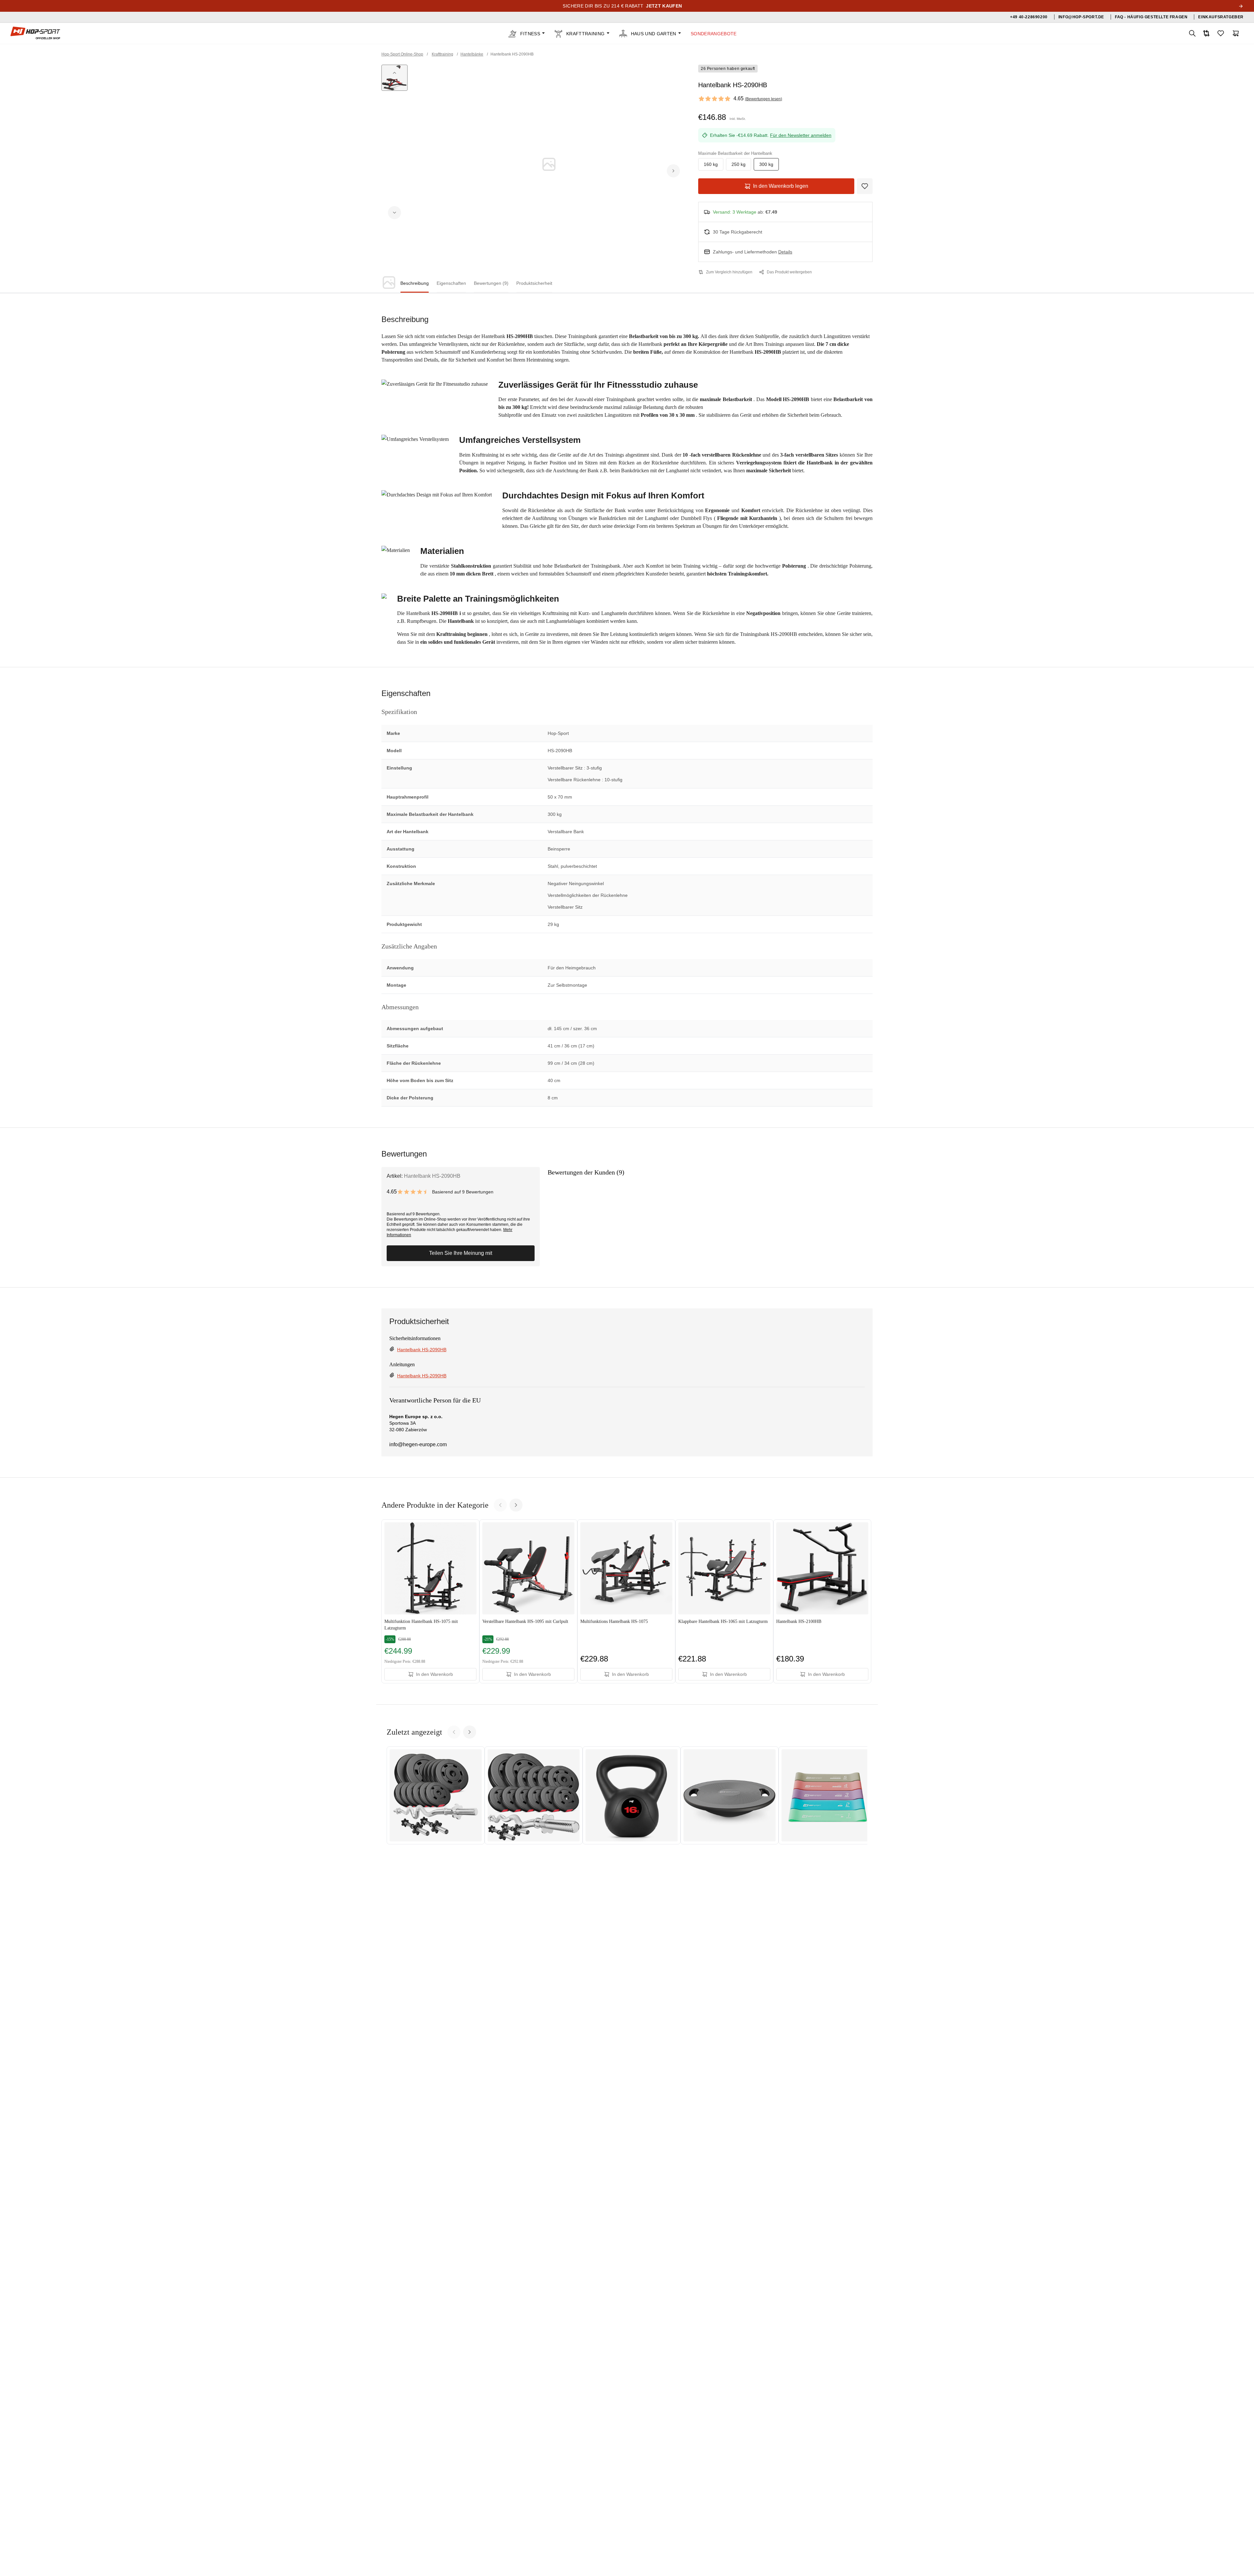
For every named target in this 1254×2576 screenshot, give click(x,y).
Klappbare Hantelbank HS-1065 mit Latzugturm (723, 1621)
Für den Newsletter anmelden (801, 135)
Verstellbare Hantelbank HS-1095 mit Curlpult (525, 1621)
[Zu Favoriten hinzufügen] (865, 186)
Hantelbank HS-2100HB (799, 1621)
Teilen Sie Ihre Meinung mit (461, 1253)
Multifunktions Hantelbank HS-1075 (614, 1621)
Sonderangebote (714, 34)
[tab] (415, 284)
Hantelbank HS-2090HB (422, 1350)
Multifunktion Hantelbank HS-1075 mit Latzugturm (421, 1625)
